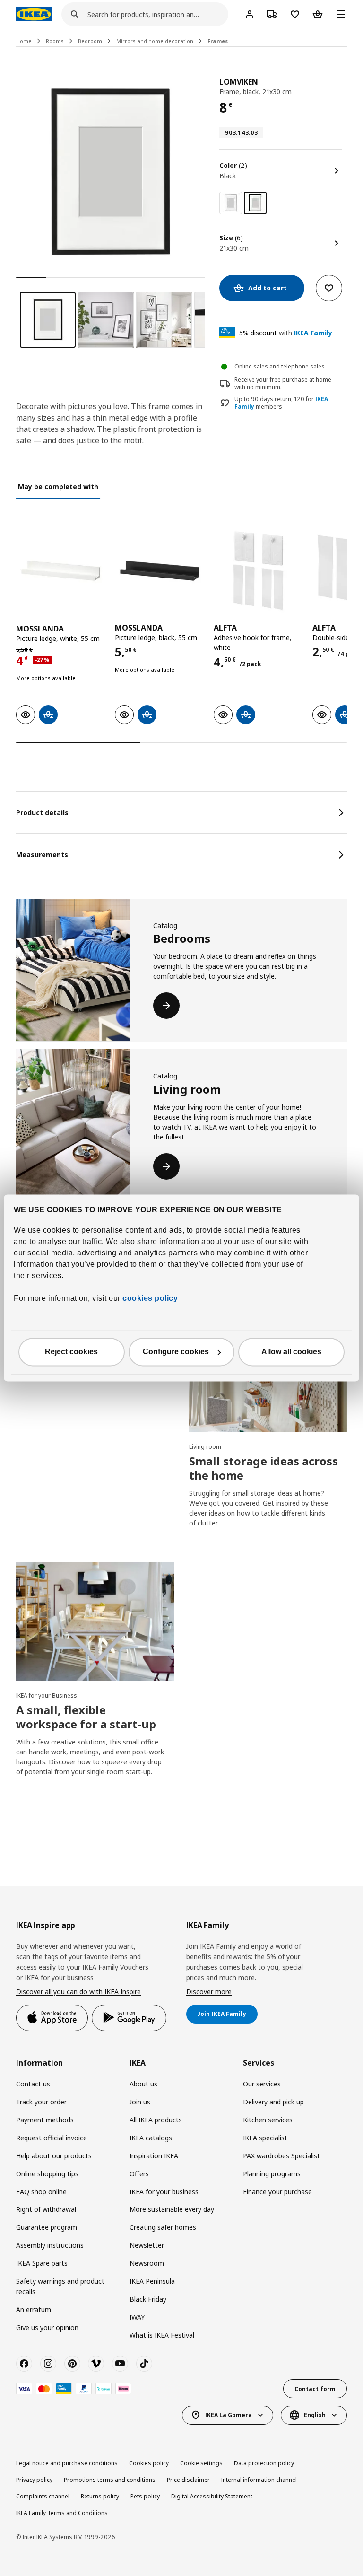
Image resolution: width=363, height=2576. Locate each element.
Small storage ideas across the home (264, 1468)
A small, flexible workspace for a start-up (86, 1717)
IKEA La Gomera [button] (229, 2415)
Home (24, 41)
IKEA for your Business (47, 1695)
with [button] (286, 333)
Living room (205, 1447)
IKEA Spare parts (42, 2263)
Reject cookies (71, 1352)
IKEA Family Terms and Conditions (62, 2513)
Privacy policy (34, 2480)
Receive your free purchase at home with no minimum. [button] (283, 384)
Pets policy (145, 2496)
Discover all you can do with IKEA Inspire (78, 1992)
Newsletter (147, 2245)
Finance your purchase (277, 2192)
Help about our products (54, 2156)
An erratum (34, 2309)
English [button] (315, 2415)
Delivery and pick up (273, 2102)
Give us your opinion (47, 2327)
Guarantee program (47, 2227)
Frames (218, 41)
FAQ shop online (41, 2192)
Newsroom (147, 2263)
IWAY (137, 2317)
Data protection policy (264, 2463)
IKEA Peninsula (152, 2281)
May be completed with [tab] (58, 486)
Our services (262, 2084)
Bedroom (90, 41)
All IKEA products (156, 2120)
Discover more (209, 1992)
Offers (139, 2174)
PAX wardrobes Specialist (281, 2156)
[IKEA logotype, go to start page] (34, 14)
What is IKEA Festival (162, 2335)
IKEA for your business (164, 2192)
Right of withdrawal (46, 2209)
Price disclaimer (188, 2480)
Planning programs (272, 2174)
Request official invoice (52, 2138)
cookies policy (150, 1299)
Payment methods (45, 2120)
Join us (140, 2102)
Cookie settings (201, 2463)
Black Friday (148, 2299)
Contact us (33, 2084)
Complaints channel (43, 2496)
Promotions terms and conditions (110, 2480)
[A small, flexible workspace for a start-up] (95, 1621)
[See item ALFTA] (258, 571)
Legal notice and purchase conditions (67, 2463)
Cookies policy (149, 2463)
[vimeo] (96, 2364)
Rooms (55, 41)
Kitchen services (268, 2120)
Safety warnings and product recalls (60, 2286)
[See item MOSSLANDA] (61, 571)
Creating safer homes (163, 2227)
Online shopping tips (47, 2174)
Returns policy (100, 2496)
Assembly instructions (50, 2245)
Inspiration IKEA (154, 2156)
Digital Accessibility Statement (212, 2496)
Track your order (41, 2102)
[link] (231, 203)
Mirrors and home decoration (155, 41)
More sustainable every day (172, 2209)
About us (143, 2084)
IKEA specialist (265, 2138)
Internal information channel (259, 2480)
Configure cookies (176, 1352)
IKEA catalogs (151, 2138)
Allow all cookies (291, 1352)
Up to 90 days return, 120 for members (281, 403)
